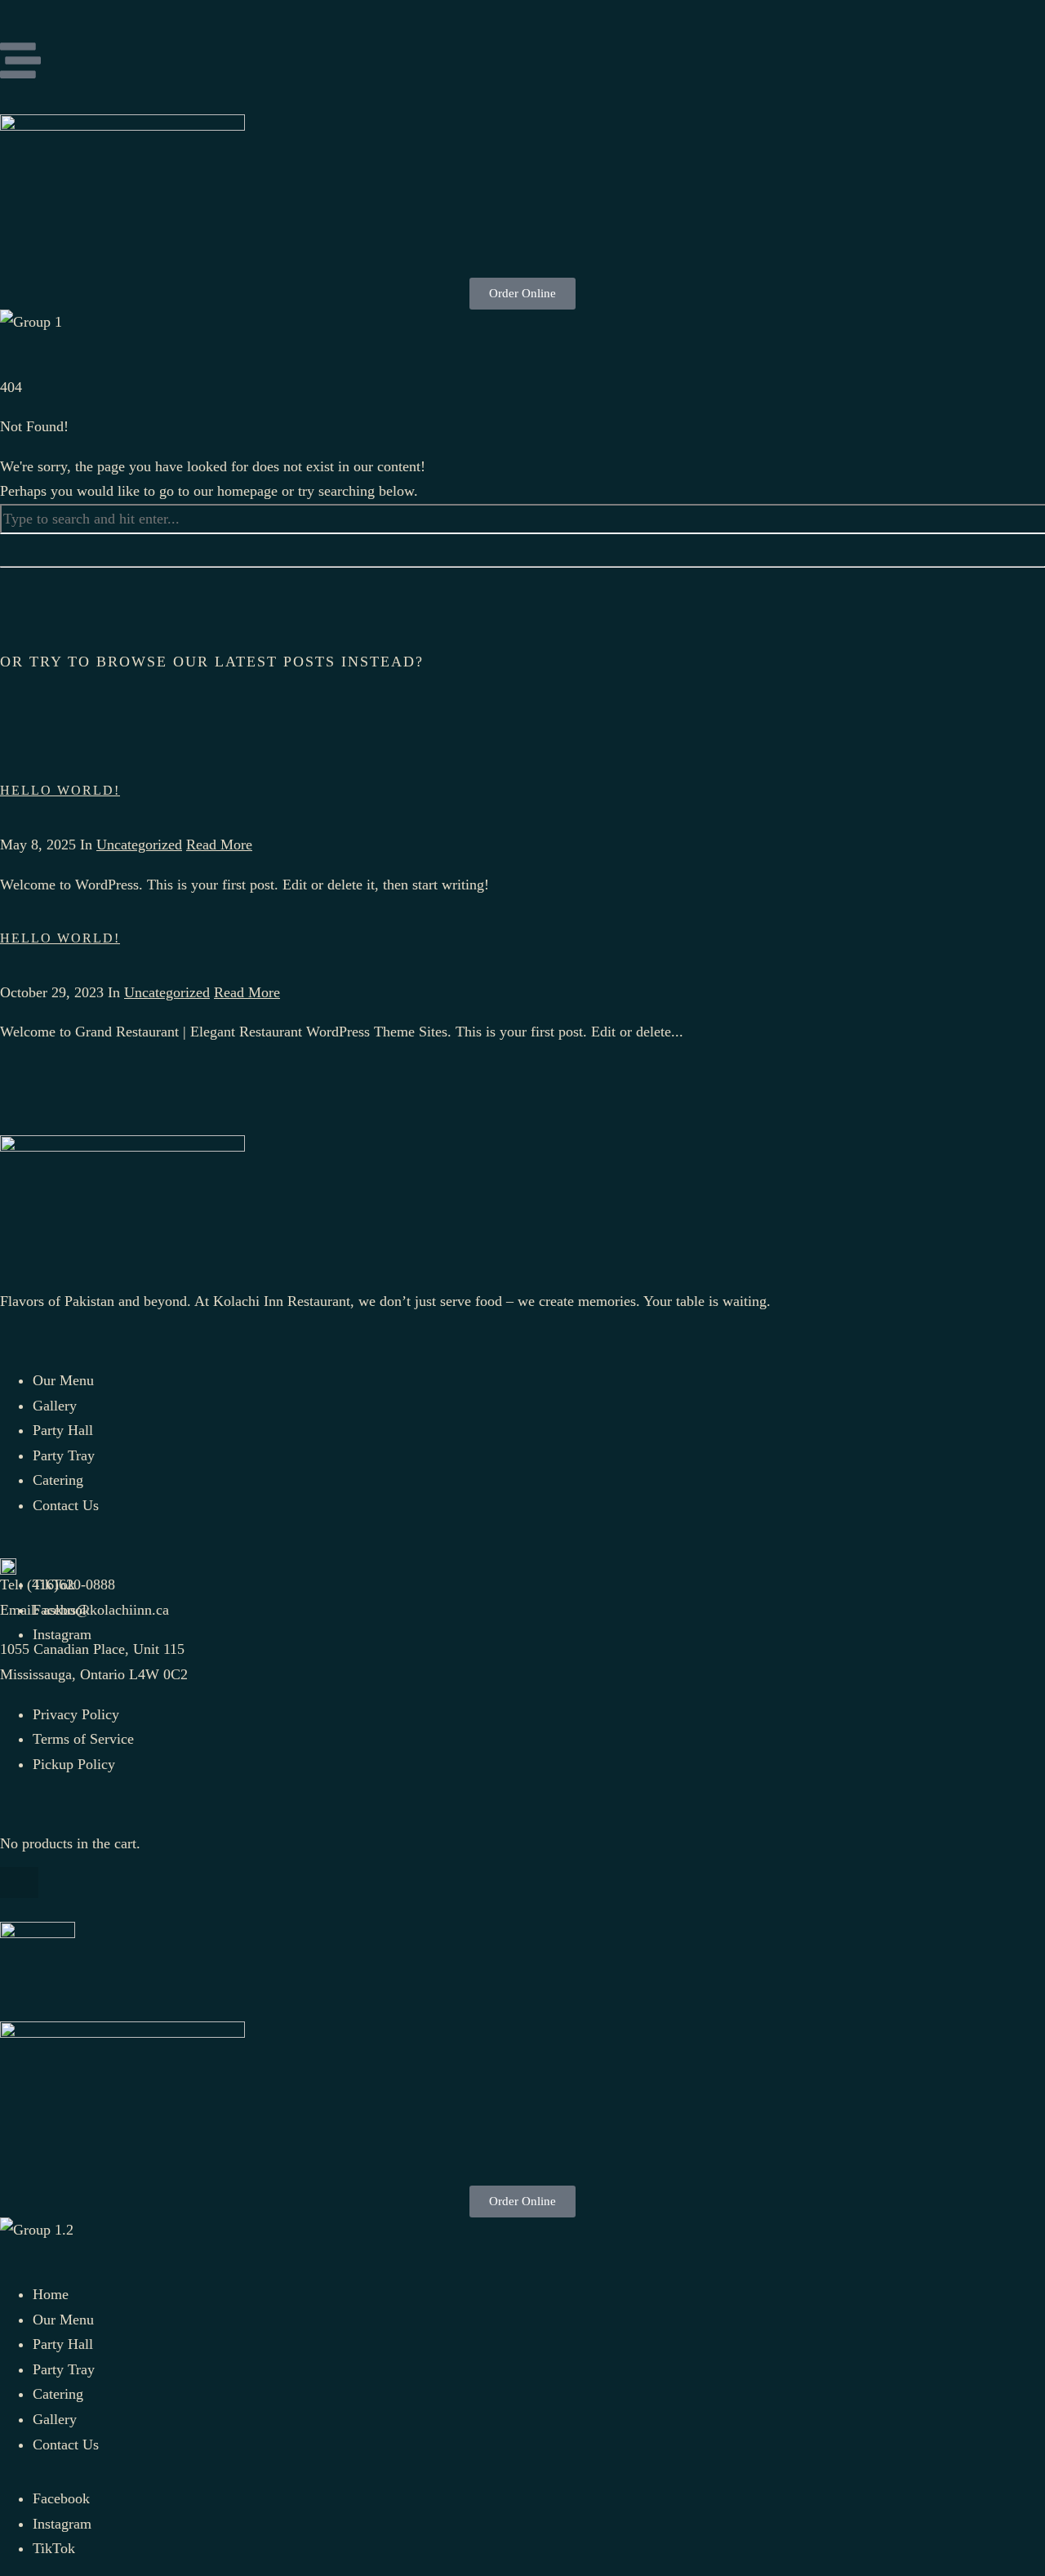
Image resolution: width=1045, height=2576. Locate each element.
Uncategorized (139, 845)
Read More (219, 845)
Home (51, 2294)
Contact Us (66, 2445)
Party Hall (63, 2344)
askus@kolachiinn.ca (106, 1610)
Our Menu (63, 2320)
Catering (58, 2394)
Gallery (55, 2419)
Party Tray (64, 2369)
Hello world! (60, 790)
